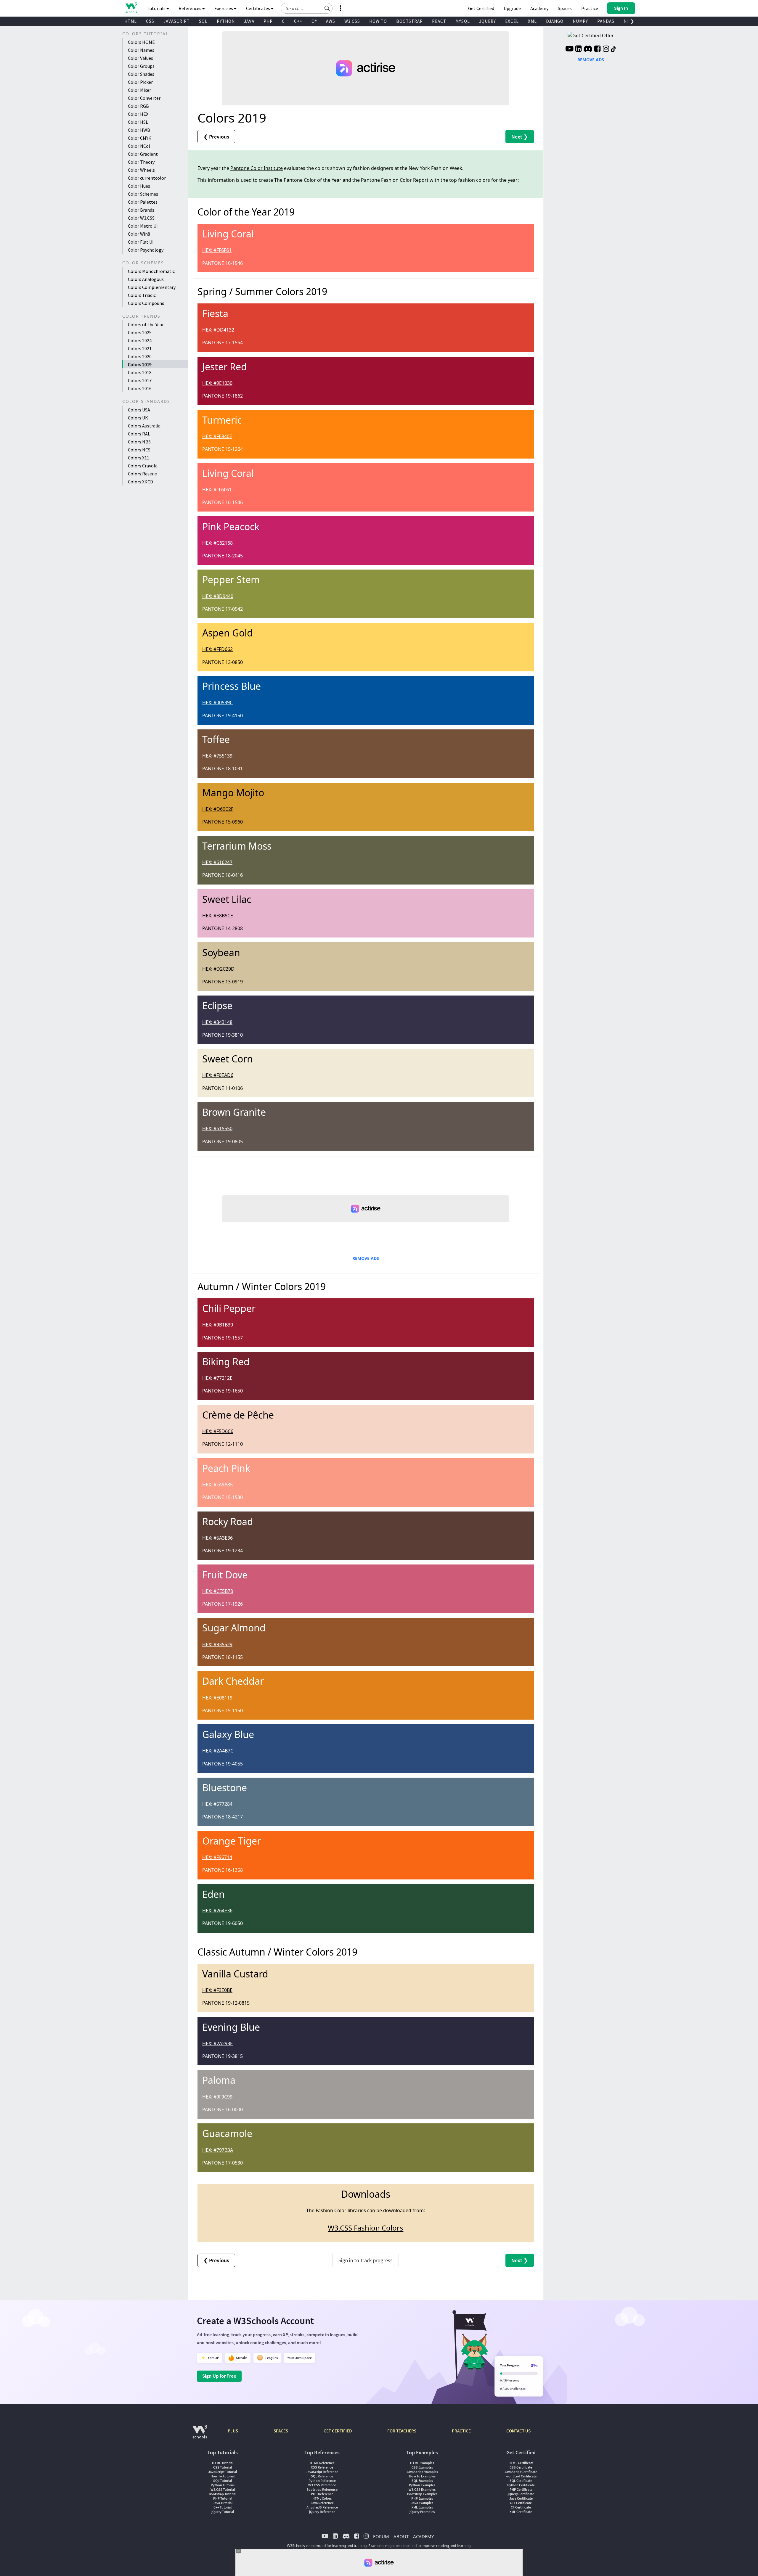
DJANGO (555, 21)
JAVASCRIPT (177, 21)
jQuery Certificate (521, 2494)
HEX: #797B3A (218, 2150)
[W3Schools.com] (200, 2435)
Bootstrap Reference (322, 2489)
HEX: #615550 (217, 1128)
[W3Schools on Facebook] (597, 49)
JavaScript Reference (322, 2472)
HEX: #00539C (217, 702)
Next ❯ (520, 137)
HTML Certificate (521, 2463)
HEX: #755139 (217, 756)
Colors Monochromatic (151, 271)
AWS (331, 21)
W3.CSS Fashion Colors (366, 2228)
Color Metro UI (143, 226)
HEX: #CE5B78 (218, 1591)
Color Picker (140, 82)
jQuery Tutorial (223, 2512)
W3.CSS (352, 21)
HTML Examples (422, 2463)
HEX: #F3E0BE (217, 1990)
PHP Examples (422, 2498)
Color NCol (139, 146)
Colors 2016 (140, 388)
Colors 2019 (140, 364)
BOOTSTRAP (409, 21)
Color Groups (141, 66)
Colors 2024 (140, 340)
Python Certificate (521, 2485)
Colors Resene (142, 474)
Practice (590, 8)
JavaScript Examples (422, 2472)
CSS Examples (422, 2467)
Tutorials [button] (157, 8)
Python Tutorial (223, 2485)
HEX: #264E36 (217, 1911)
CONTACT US (518, 2431)
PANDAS (606, 21)
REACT (439, 21)
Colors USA (139, 410)
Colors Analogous (146, 279)
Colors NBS (139, 442)
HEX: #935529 (217, 1644)
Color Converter (144, 98)
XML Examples (422, 2507)
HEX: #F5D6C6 (218, 1431)
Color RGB (138, 106)
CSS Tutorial (223, 2467)
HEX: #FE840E (217, 436)
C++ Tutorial (223, 2507)
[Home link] (131, 8)
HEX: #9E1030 (217, 383)
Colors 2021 (140, 348)
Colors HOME (141, 42)
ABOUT (401, 2536)
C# (314, 21)
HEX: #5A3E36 (217, 1538)
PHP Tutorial (223, 2498)
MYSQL (463, 21)
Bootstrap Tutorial (223, 2494)
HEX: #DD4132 (218, 330)
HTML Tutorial (223, 2463)
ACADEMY (423, 2536)
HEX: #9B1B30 (218, 1325)
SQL (203, 21)
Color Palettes (143, 202)
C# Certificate (521, 2507)
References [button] (190, 8)
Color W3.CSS (141, 218)
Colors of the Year (146, 324)
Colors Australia (144, 426)
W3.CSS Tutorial (223, 2489)
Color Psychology (146, 250)
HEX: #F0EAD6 (218, 1075)
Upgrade (512, 8)
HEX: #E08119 (217, 1698)
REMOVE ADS (366, 1258)
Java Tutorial (223, 2503)
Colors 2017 (140, 380)
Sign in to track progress (366, 2260)
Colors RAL (139, 434)
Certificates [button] (258, 8)
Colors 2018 (140, 372)
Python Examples (422, 2485)
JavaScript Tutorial (223, 2472)
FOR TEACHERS (402, 2431)
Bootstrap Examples (422, 2494)
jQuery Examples (422, 2512)
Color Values (140, 58)
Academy (539, 8)
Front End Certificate (521, 2476)
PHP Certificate (521, 2489)
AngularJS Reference (322, 2507)
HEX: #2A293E (217, 2043)
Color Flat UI (141, 242)
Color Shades (141, 74)
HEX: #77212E (217, 1378)
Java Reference (322, 2503)
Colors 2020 (140, 356)
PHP (268, 21)
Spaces (565, 8)
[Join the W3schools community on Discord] (588, 49)
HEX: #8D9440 (218, 596)
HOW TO (378, 21)
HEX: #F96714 (217, 1857)
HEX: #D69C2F (218, 809)
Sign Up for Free (219, 2376)
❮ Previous (216, 137)
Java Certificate (521, 2498)
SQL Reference (322, 2476)
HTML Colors (322, 2498)
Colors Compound (146, 303)
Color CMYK (140, 138)
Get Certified (481, 8)
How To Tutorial (223, 2476)
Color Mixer (139, 90)
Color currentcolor (147, 178)
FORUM (381, 2536)
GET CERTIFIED (338, 2431)
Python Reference (322, 2481)
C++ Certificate (521, 2503)
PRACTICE (461, 2431)
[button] (327, 8)
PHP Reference (322, 2494)
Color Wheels (141, 170)
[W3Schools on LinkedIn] (578, 49)
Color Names (141, 50)
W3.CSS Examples (422, 2489)
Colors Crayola (143, 466)
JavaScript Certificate (521, 2472)
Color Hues (139, 186)
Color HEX (138, 114)
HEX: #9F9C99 (217, 2097)
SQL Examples (422, 2481)
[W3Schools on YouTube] (569, 49)
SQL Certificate (521, 2481)
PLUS (233, 2431)
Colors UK (138, 418)
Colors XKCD (140, 482)
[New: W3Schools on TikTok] (614, 49)
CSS (150, 21)
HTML (131, 21)
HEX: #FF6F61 (217, 250)
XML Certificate (521, 2512)
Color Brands (141, 210)
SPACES (281, 2431)
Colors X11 (139, 458)
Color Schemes (143, 194)
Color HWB (139, 130)
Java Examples (422, 2503)
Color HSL (138, 122)
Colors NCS (139, 450)
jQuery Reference (322, 2512)
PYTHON (226, 21)
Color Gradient (143, 154)
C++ (298, 21)
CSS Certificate (521, 2467)
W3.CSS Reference (322, 2485)
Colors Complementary (152, 287)
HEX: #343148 (217, 1022)
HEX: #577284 (217, 1804)
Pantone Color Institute (257, 168)
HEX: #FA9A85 (217, 1485)
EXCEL (512, 21)
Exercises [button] (224, 8)
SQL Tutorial (223, 2481)
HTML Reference (322, 2463)
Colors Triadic (142, 295)
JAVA (249, 21)
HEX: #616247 (217, 862)
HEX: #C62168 (217, 543)
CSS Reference (322, 2467)
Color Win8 (139, 234)
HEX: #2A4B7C (218, 1751)
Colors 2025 (140, 332)
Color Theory (141, 162)
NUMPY (580, 21)
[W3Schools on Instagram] (606, 49)
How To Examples (422, 2476)
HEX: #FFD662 (217, 649)
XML (532, 21)
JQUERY (488, 21)
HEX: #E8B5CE (218, 916)
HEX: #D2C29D (218, 969)
